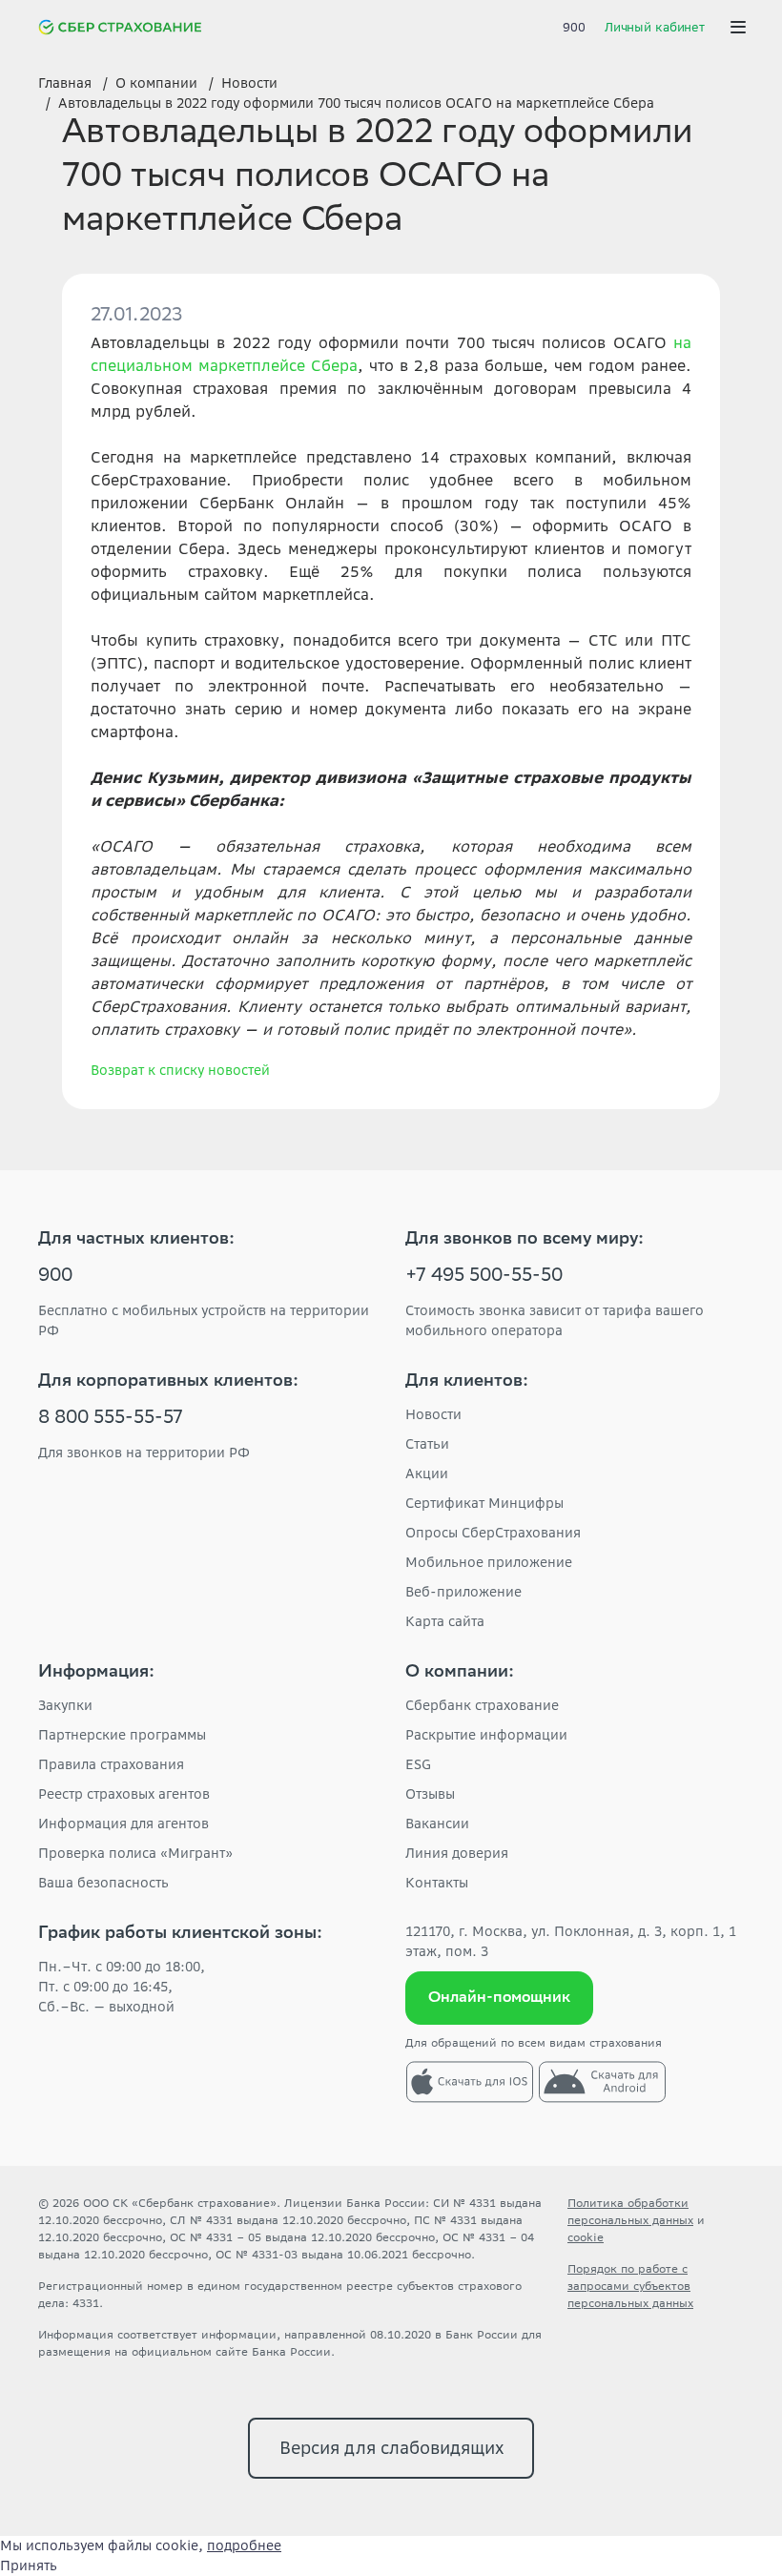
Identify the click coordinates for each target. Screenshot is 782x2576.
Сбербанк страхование (482, 1705)
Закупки (65, 1705)
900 (574, 27)
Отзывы (430, 1794)
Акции (427, 1473)
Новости (433, 1414)
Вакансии (437, 1824)
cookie (586, 2237)
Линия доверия (457, 1853)
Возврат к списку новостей (180, 1070)
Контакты (437, 1883)
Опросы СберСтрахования (493, 1533)
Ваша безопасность (103, 1883)
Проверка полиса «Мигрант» (135, 1853)
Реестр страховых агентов (124, 1794)
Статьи (427, 1444)
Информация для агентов (123, 1824)
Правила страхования (111, 1764)
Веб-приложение (463, 1592)
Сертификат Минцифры (484, 1503)
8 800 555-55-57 (111, 1419)
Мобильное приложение (489, 1562)
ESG (418, 1764)
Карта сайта (445, 1621)
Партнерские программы (122, 1735)
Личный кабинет (655, 27)
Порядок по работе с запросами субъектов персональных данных (630, 2286)
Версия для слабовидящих (391, 2448)
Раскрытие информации (486, 1735)
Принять (29, 2566)
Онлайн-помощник (499, 1999)
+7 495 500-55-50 (484, 1277)
